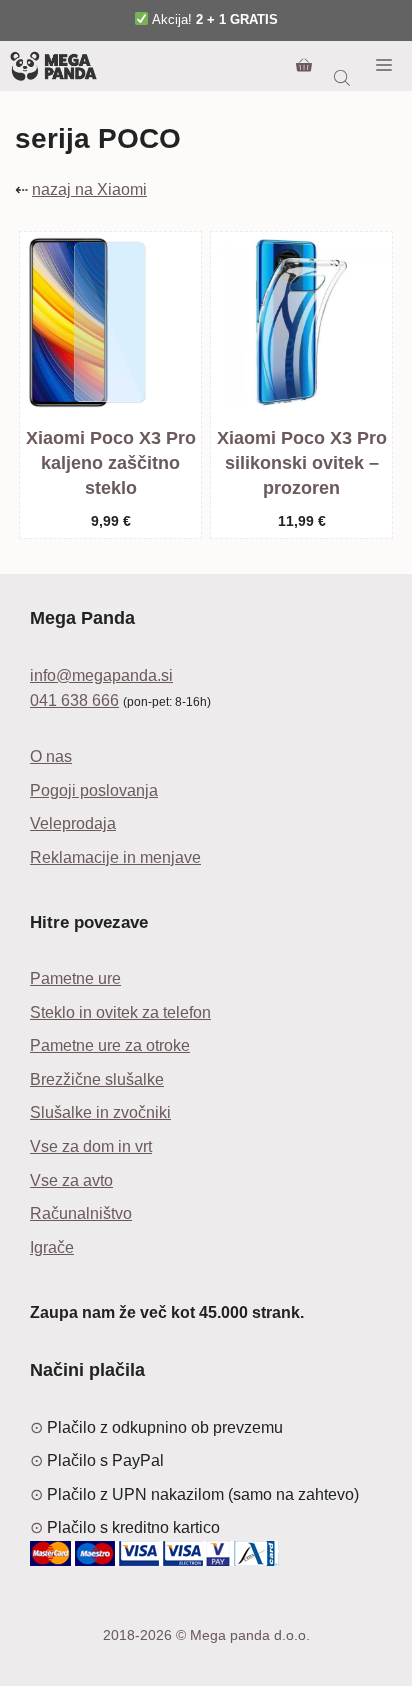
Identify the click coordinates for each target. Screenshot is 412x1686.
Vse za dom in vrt (91, 1146)
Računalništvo (81, 1213)
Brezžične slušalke (97, 1079)
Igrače (52, 1247)
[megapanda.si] (53, 66)
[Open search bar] (344, 78)
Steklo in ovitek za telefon (120, 1012)
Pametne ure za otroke (110, 1045)
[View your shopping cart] (304, 66)
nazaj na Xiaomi (89, 189)
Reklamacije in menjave (115, 857)
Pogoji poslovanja (94, 790)
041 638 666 (74, 700)
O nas (51, 756)
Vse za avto (71, 1180)
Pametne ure (75, 978)
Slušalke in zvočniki (100, 1112)
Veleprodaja (73, 823)
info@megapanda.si (101, 675)
